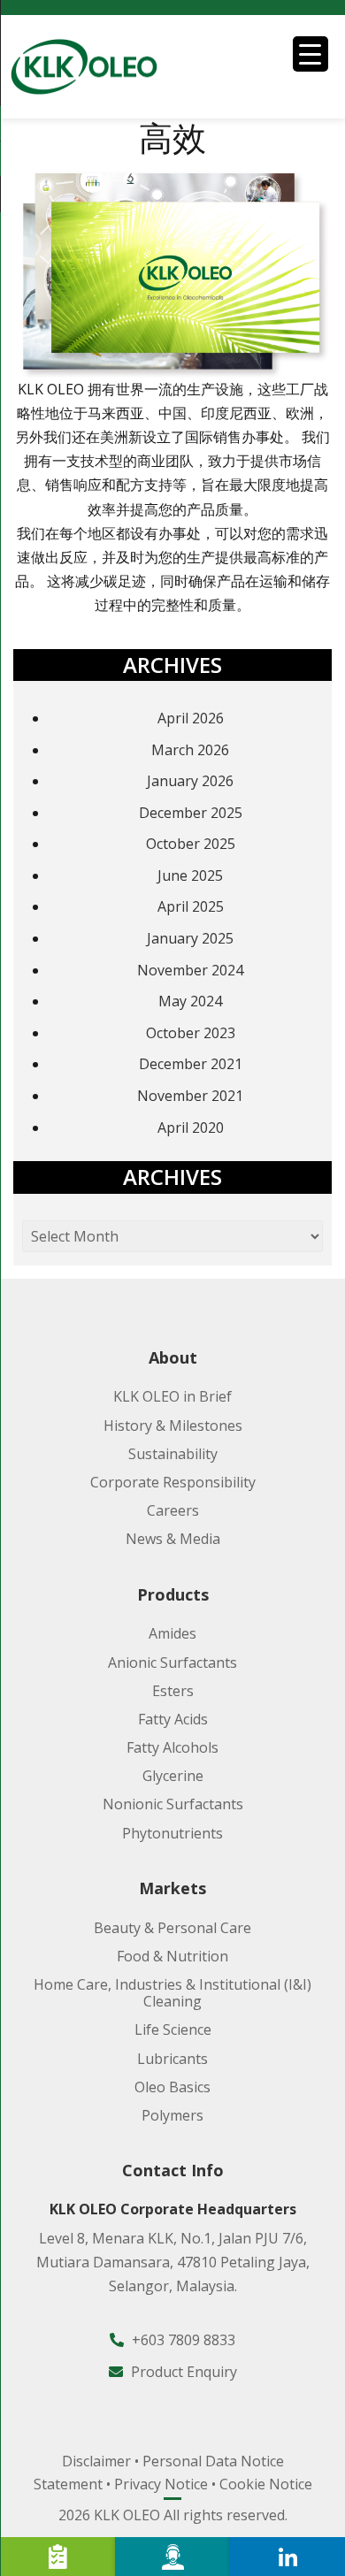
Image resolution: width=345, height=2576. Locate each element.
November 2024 (190, 970)
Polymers (172, 2115)
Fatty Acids (173, 1719)
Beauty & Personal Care (172, 1928)
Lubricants (172, 2059)
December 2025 (191, 813)
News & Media (173, 1539)
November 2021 (190, 1096)
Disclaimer (96, 2461)
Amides (172, 1633)
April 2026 (191, 718)
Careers (173, 1510)
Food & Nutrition (172, 1956)
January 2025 (190, 938)
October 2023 (191, 1033)
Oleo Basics (172, 2087)
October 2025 (191, 844)
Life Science (173, 2029)
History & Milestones (173, 1426)
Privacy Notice (161, 2484)
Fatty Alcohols (172, 1747)
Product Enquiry (182, 2372)
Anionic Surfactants (172, 1663)
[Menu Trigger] (310, 54)
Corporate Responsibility (173, 1482)
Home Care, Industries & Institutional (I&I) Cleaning (172, 1993)
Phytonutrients (172, 1833)
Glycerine (173, 1776)
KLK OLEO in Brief (172, 1396)
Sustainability (173, 1454)
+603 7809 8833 (182, 2340)
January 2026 (190, 781)
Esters (173, 1691)
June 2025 (190, 875)
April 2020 (191, 1127)
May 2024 (190, 1001)
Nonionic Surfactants (173, 1804)
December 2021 (191, 1064)
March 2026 (190, 750)
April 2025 (191, 906)
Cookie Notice (266, 2484)
